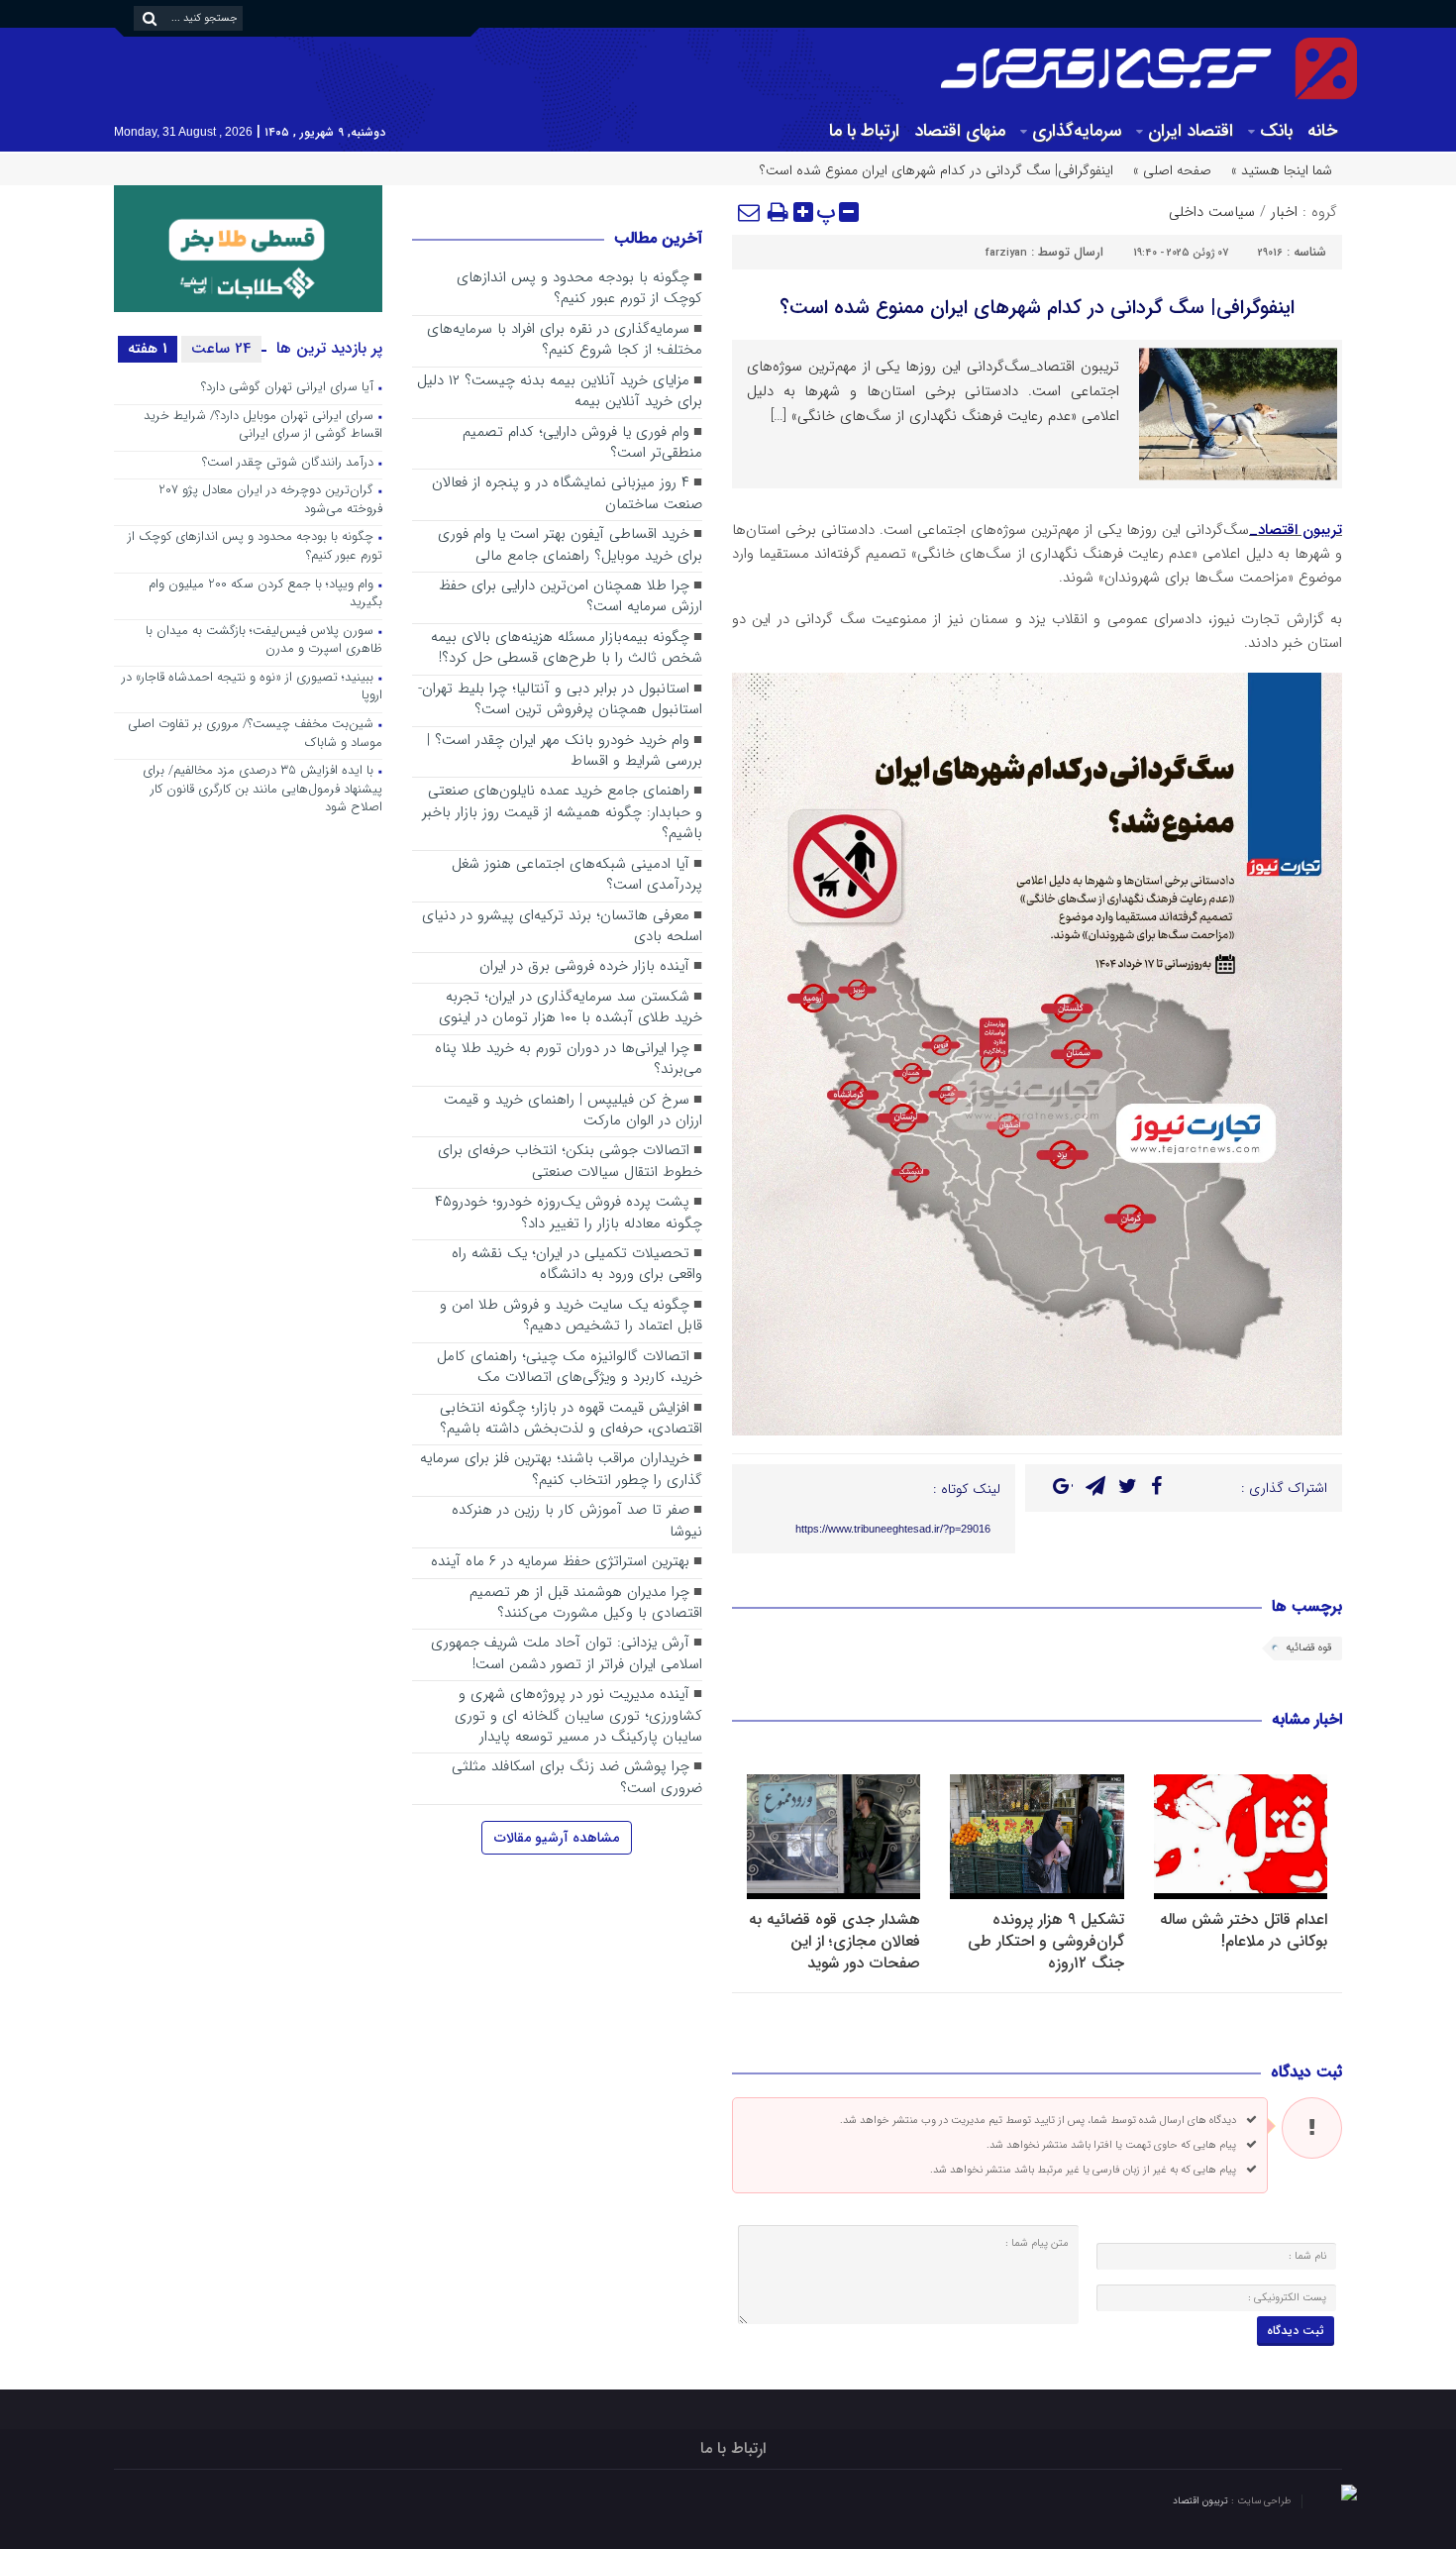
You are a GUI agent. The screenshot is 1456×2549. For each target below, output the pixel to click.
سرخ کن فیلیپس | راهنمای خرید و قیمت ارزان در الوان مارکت (573, 1111)
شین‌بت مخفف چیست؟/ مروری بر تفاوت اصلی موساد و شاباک (255, 734)
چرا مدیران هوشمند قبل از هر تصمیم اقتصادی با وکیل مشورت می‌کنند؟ (586, 1603)
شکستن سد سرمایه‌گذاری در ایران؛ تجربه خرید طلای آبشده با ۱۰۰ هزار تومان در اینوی (571, 1008)
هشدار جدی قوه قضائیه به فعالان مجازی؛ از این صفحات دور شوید (834, 1941)
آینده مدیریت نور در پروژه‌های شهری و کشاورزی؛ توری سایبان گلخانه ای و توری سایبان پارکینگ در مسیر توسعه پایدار (578, 1716)
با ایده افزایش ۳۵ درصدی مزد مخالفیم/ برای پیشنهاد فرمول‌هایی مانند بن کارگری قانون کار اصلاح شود (262, 790)
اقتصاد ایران (1191, 131)
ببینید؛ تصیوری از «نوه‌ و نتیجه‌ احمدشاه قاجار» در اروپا (252, 688)
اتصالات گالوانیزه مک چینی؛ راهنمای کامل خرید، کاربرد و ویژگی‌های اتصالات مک (570, 1368)
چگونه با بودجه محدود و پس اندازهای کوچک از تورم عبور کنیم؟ (579, 289)
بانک (1276, 131)
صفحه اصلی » (1172, 170)
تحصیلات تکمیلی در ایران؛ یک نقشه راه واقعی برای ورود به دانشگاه (577, 1265)
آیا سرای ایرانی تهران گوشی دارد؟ (287, 388)
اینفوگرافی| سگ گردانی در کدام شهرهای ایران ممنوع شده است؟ (1037, 308)
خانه (1322, 131)
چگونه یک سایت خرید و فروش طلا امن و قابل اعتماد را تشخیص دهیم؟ (571, 1316)
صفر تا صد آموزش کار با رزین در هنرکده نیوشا (577, 1521)
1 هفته (148, 349)
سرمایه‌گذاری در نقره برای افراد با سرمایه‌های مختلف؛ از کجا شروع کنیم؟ (565, 340)
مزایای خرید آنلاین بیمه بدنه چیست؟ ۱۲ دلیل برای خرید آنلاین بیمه (560, 392)
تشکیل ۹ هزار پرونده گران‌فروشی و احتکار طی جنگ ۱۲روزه (1046, 1941)
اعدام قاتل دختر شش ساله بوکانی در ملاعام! (1244, 1930)
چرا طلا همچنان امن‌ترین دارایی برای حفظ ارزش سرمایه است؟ (571, 597)
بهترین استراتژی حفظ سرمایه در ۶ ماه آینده (560, 1562)
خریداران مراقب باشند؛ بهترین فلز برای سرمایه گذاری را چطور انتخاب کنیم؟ (561, 1470)
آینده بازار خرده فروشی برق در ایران (584, 967)
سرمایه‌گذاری (1077, 131)
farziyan (1006, 253)
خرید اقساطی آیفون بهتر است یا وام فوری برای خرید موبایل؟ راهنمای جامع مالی (570, 545)
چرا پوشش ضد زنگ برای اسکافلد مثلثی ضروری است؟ (577, 1778)
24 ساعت (221, 349)
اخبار (1284, 212)
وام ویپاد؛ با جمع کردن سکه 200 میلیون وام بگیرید (265, 594)
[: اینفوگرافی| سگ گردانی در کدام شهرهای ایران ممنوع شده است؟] (750, 212)
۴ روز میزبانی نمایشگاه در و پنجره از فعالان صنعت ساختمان (567, 494)
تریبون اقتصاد (1202, 2501)
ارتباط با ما (864, 131)
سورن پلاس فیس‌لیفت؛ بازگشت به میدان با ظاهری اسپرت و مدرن (264, 641)
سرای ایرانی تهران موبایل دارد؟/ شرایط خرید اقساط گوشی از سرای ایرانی (263, 426)
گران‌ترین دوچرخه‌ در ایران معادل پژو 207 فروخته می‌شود (270, 500)
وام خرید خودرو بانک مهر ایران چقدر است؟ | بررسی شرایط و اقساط (565, 751)
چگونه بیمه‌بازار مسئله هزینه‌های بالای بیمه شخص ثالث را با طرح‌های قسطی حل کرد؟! (567, 648)
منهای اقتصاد (960, 131)
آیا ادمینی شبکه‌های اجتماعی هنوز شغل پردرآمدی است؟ (577, 875)
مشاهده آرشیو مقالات (557, 1838)
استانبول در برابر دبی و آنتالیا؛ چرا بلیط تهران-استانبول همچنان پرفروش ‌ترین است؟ (560, 700)
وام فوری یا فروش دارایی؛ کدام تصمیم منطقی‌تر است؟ (582, 443)
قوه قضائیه (1309, 1648)
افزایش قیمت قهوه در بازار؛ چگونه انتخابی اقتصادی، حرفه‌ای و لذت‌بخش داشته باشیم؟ (571, 1419)
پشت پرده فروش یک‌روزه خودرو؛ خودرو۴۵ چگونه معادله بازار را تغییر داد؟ (569, 1213)
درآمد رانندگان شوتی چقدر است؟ (288, 463)
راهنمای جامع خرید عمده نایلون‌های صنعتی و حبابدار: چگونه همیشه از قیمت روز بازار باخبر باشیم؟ (562, 813)
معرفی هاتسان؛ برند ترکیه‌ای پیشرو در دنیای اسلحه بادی (562, 927)
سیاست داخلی (1212, 212)
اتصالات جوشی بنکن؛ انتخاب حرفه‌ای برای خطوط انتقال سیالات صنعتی (570, 1162)
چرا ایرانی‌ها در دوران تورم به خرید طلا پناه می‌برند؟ (569, 1060)
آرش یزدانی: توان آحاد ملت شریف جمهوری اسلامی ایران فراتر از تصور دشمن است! (567, 1654)
